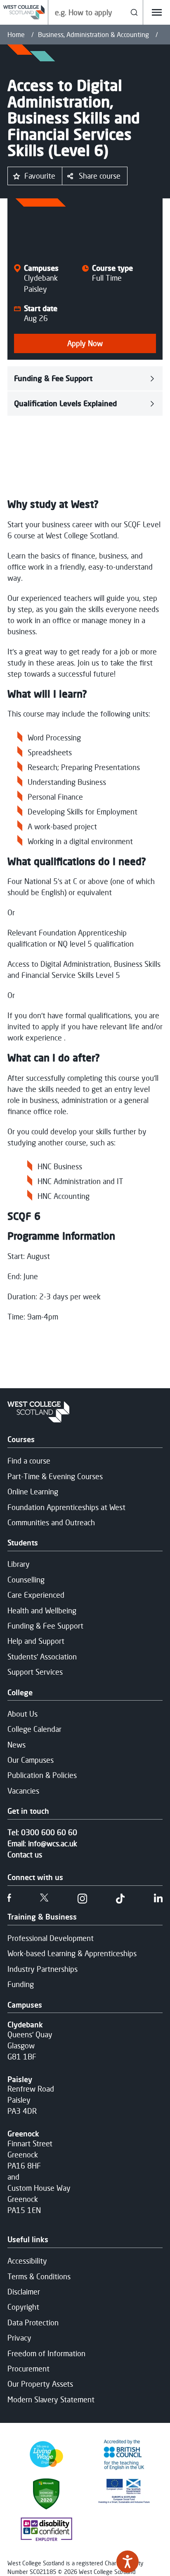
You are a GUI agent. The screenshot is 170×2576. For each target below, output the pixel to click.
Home (16, 35)
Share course (100, 176)
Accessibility (27, 2261)
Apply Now (85, 343)
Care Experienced (36, 1595)
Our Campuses (31, 1760)
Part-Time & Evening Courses (55, 1476)
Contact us (25, 1855)
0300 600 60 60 (49, 1832)
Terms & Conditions (39, 2276)
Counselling (26, 1580)
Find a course (29, 1461)
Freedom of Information (46, 2353)
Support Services (35, 1672)
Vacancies (23, 1791)
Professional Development (51, 1938)
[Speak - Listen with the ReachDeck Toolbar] (127, 2562)
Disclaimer (24, 2292)
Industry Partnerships (42, 1969)
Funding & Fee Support (53, 378)
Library (19, 1564)
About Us (22, 1714)
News (17, 1745)
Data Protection (33, 2322)
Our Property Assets (40, 2384)
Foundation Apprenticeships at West (66, 1507)
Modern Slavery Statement (51, 2399)
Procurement (28, 2369)
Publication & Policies (42, 1775)
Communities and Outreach (51, 1522)
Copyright (23, 2307)
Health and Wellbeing (42, 1610)
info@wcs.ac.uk (53, 1843)
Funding (21, 1984)
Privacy (19, 2338)
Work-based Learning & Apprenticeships (72, 1953)
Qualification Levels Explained (65, 403)
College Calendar (34, 1729)
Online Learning (33, 1492)
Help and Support (36, 1641)
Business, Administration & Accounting (93, 35)
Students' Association (42, 1657)
